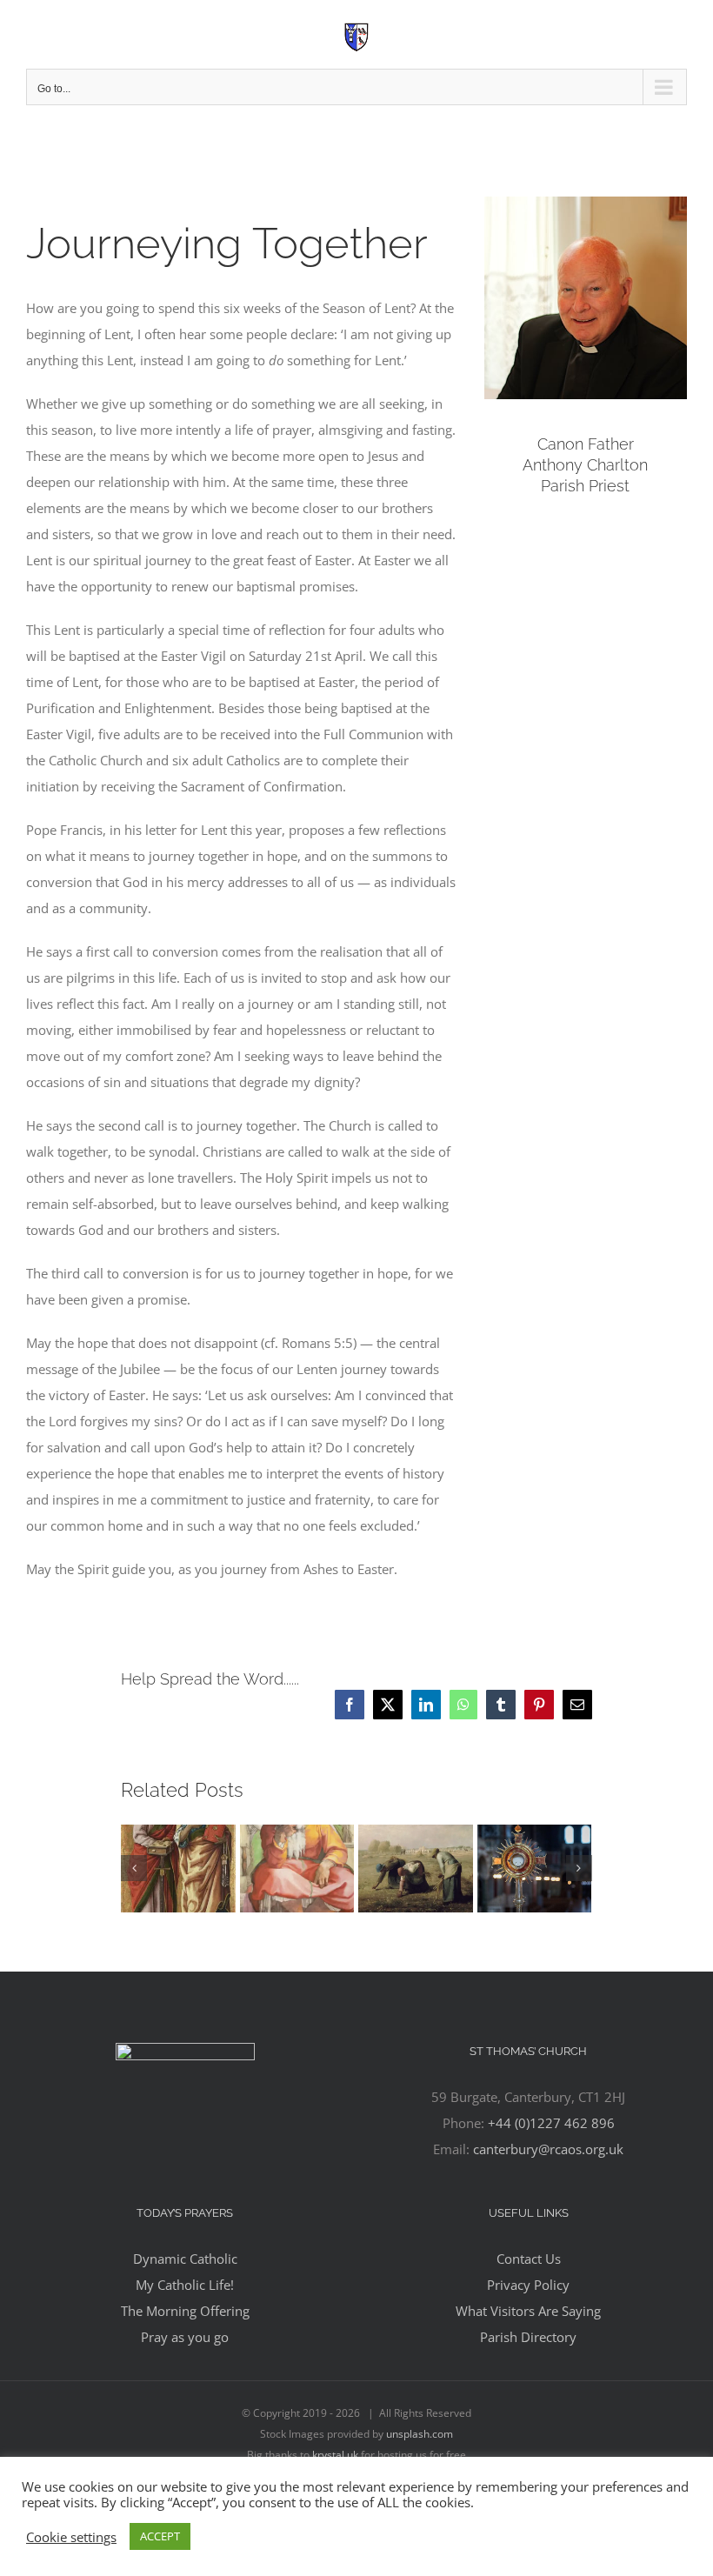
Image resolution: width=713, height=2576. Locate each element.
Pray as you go (185, 2337)
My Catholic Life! (185, 2285)
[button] (134, 1868)
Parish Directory (528, 2337)
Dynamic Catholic (185, 2259)
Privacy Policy (528, 2285)
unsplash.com (420, 2434)
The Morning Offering (185, 2311)
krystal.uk (335, 2455)
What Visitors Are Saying (528, 2311)
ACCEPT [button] (160, 2536)
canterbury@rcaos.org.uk (548, 2149)
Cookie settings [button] (71, 2537)
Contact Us (529, 2259)
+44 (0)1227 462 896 (551, 2123)
